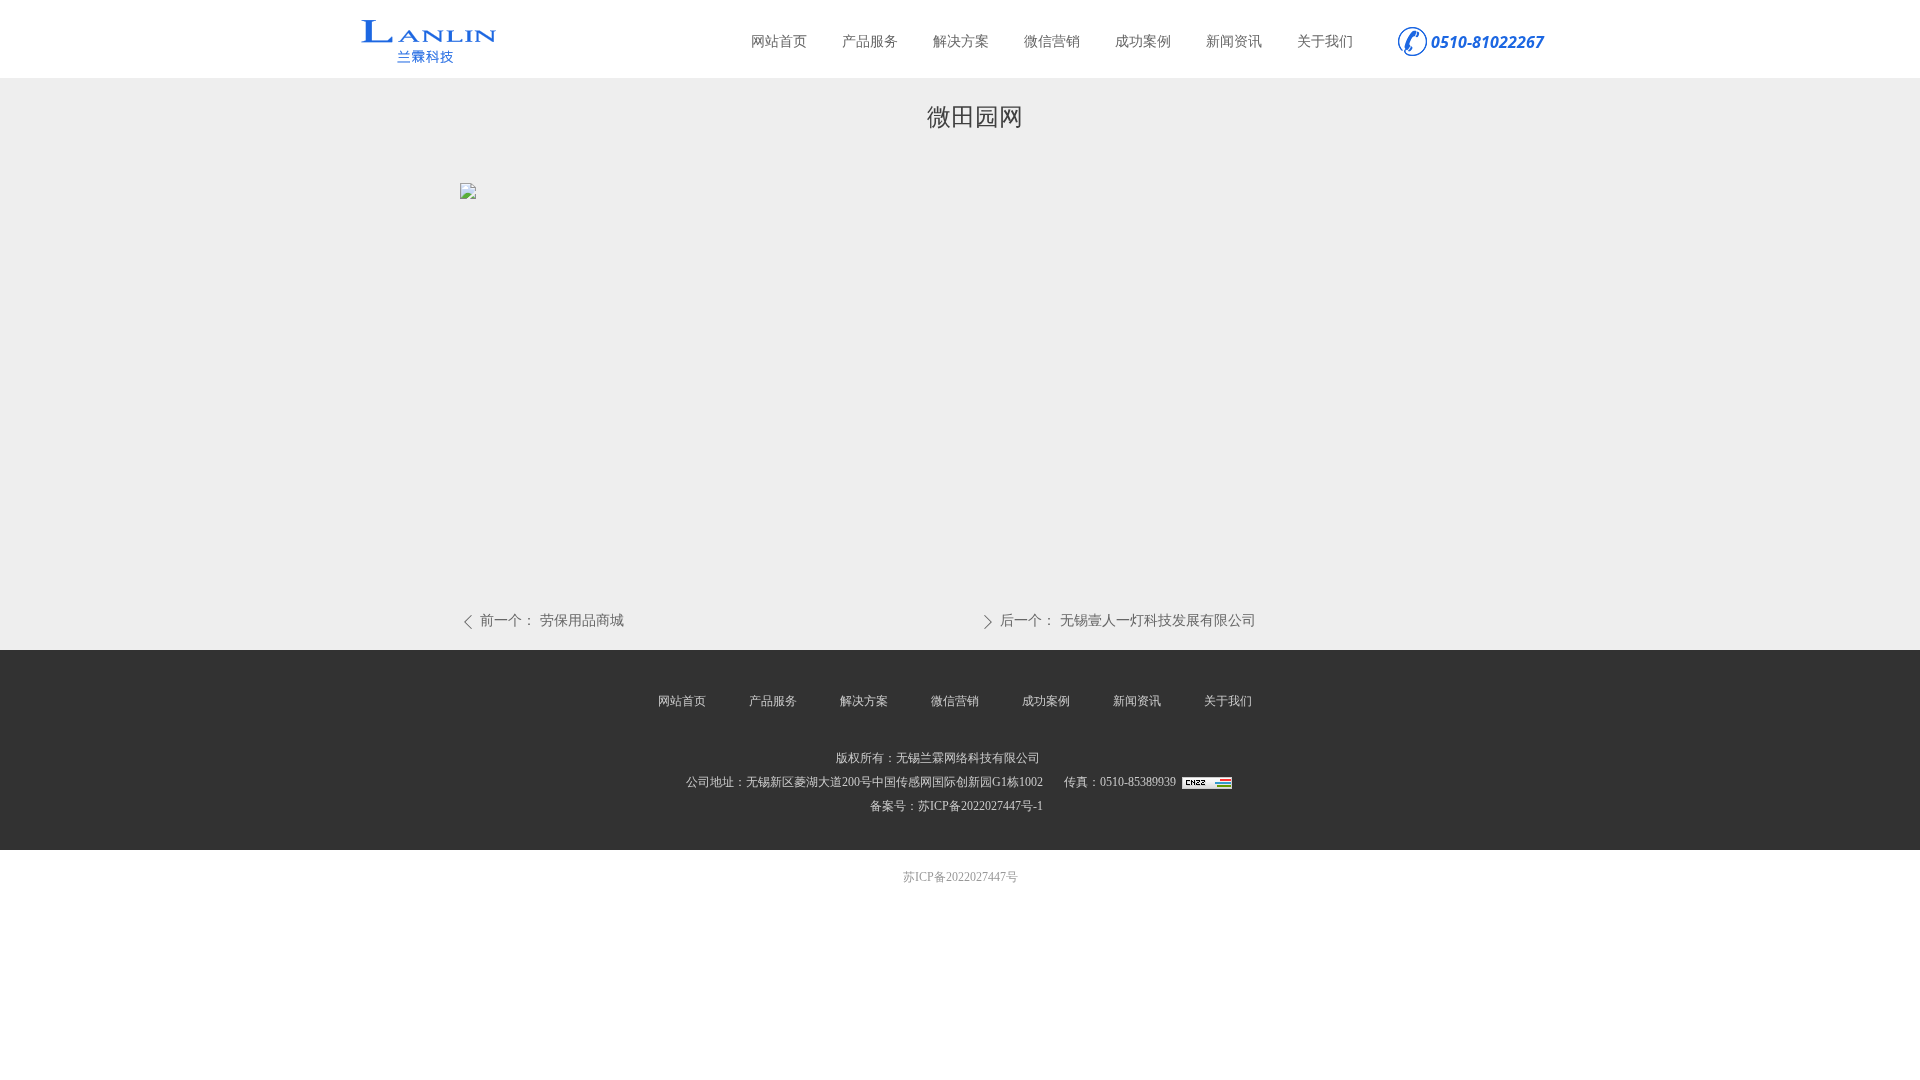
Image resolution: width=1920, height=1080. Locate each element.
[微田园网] (468, 189)
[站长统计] (1207, 782)
